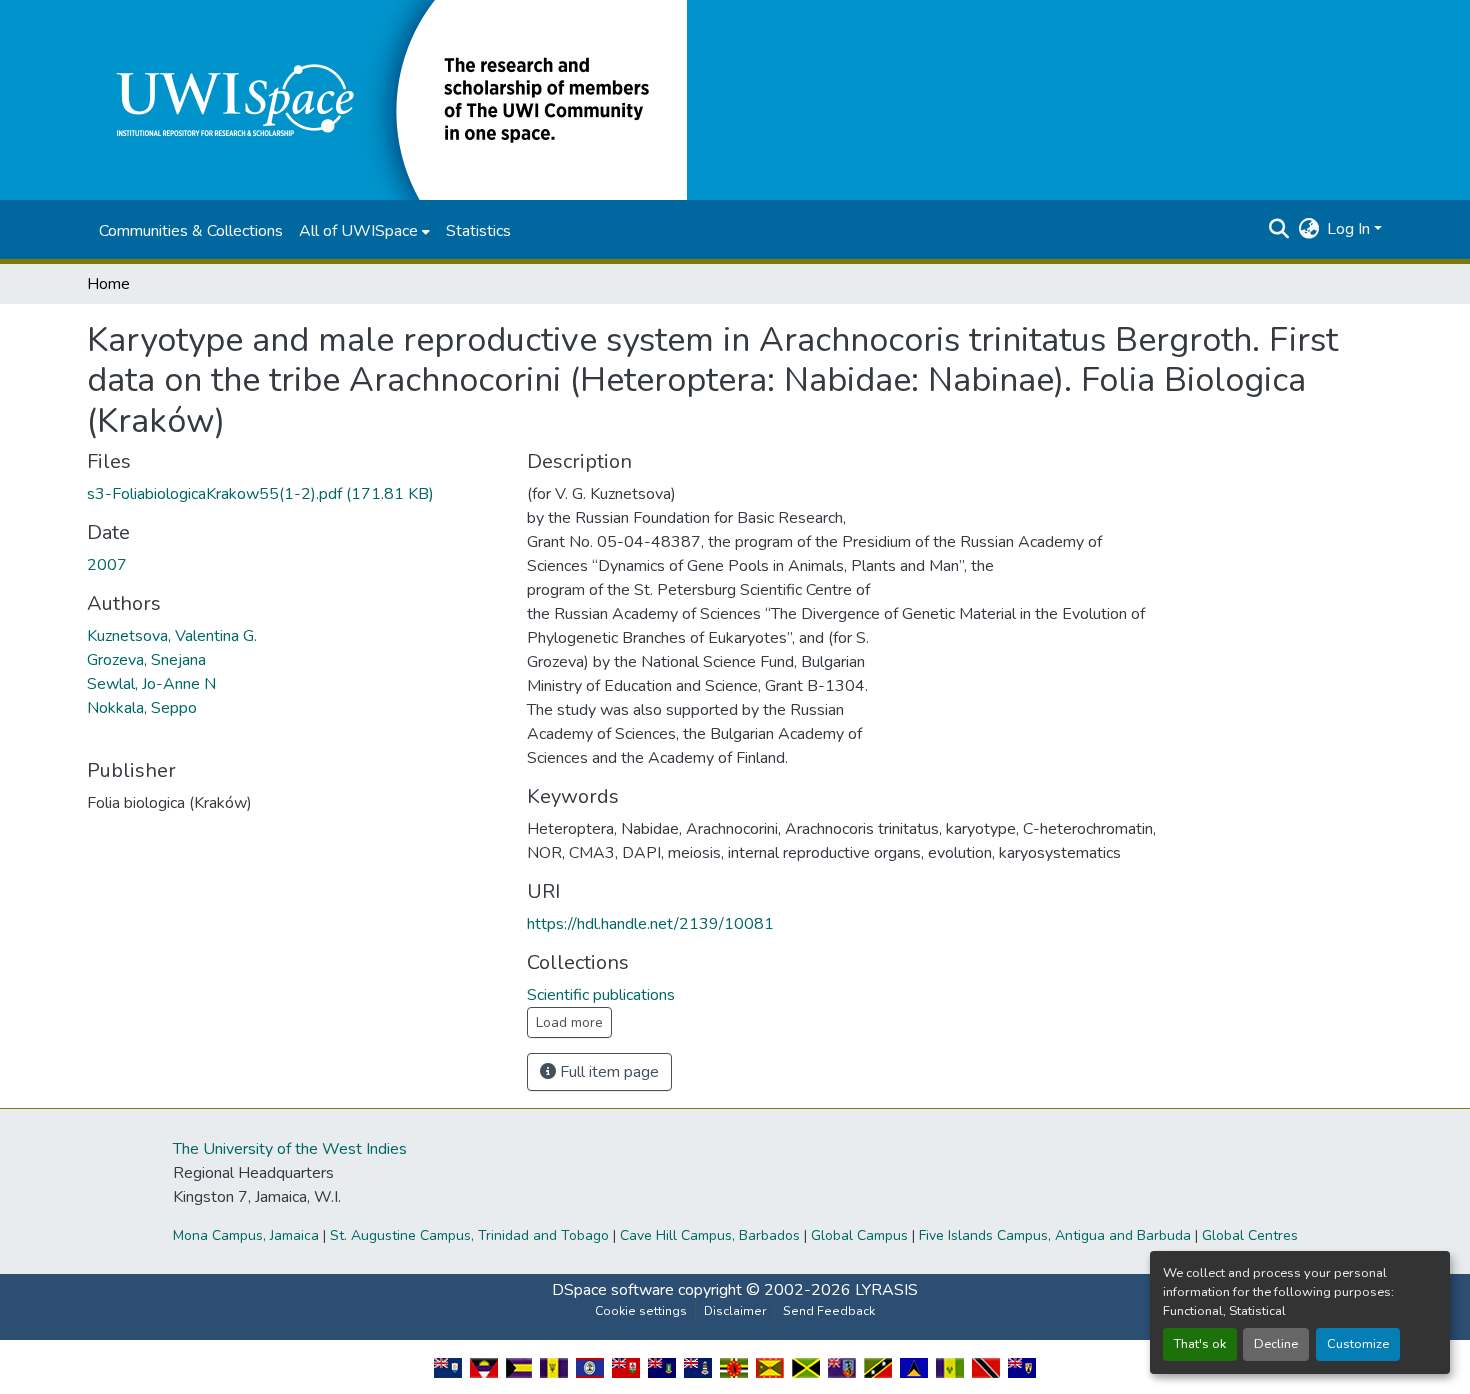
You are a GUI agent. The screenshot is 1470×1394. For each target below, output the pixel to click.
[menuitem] (364, 231)
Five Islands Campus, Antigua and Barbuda (1055, 1235)
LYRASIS (886, 1290)
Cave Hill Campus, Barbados (710, 1235)
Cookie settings (641, 1311)
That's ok (1200, 1344)
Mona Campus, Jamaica (246, 1235)
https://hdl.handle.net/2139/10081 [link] (650, 924)
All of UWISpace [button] (358, 231)
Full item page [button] (607, 1072)
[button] (387, 99)
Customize (1358, 1344)
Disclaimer (735, 1311)
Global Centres (1250, 1235)
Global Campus (859, 1235)
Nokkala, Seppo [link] (142, 708)
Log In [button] (1350, 229)
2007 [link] (107, 565)
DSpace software (613, 1290)
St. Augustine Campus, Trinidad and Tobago (469, 1235)
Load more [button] (569, 1022)
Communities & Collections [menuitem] (191, 231)
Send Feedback (829, 1311)
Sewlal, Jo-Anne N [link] (151, 684)
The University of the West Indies (290, 1149)
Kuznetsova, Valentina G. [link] (172, 636)
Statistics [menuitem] (478, 231)
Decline (1276, 1344)
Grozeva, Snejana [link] (146, 660)
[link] (295, 494)
